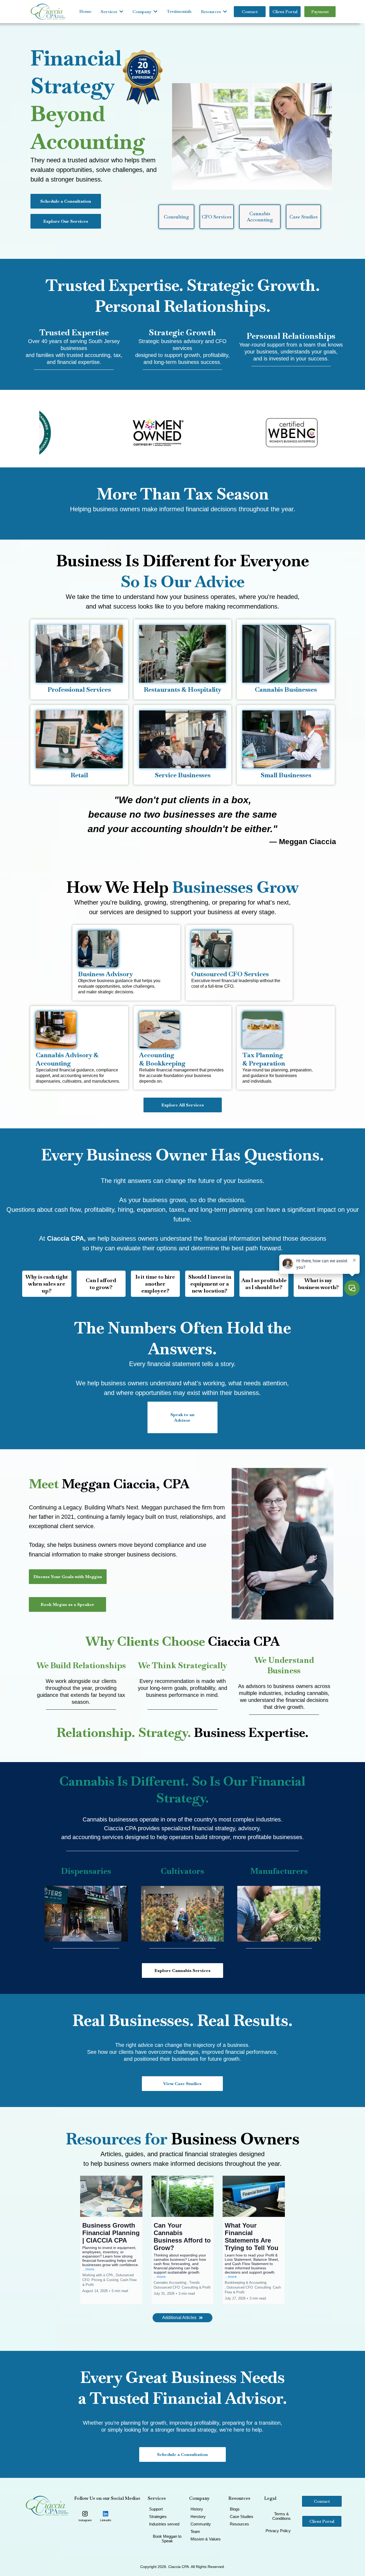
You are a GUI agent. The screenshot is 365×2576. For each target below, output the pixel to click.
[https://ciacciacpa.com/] (48, 12)
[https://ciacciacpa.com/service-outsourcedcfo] (238, 949)
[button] (111, 2240)
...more (88, 2269)
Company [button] (143, 12)
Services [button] (110, 12)
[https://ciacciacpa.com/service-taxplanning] (284, 1030)
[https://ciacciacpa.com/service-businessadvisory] (126, 949)
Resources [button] (211, 12)
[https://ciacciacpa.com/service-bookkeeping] (181, 1030)
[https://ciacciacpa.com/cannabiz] (78, 1030)
